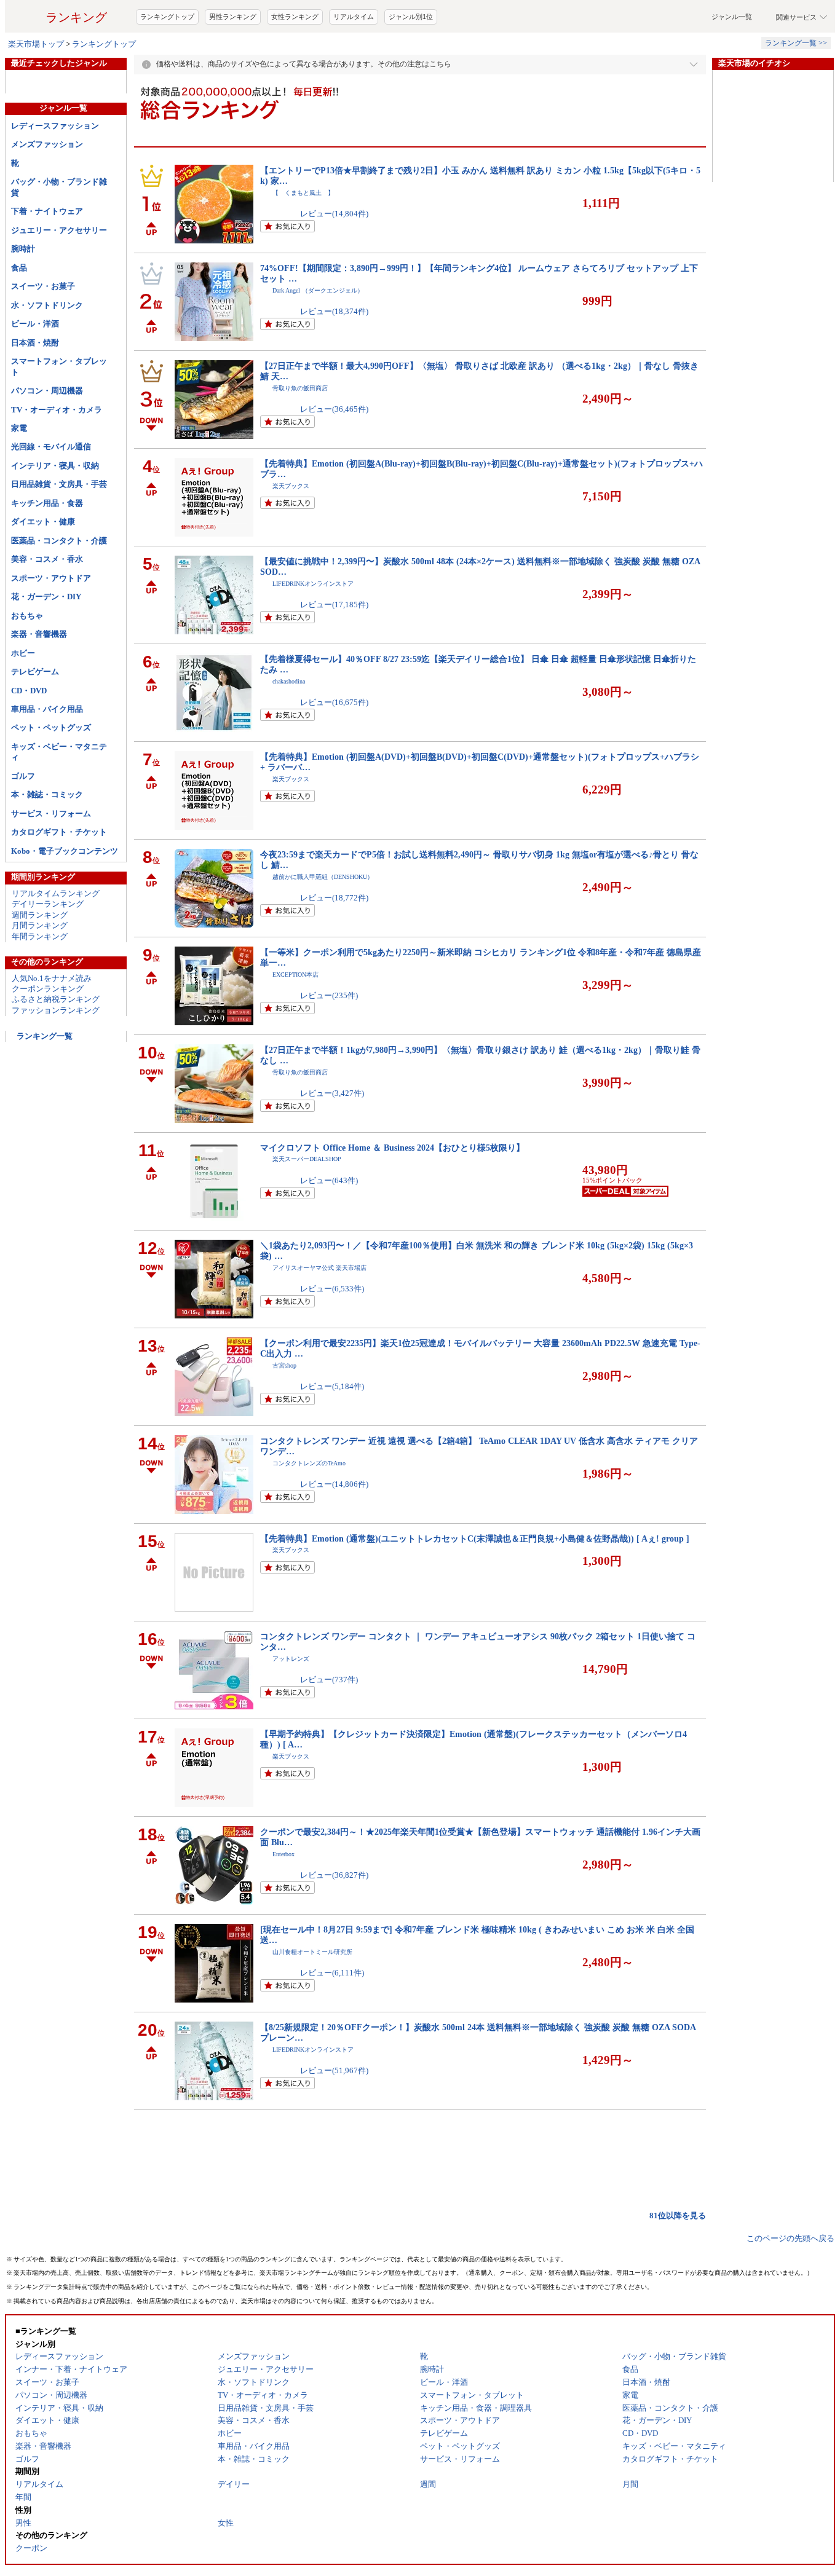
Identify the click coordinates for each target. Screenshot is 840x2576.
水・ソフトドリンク (47, 327)
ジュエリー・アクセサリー (59, 252)
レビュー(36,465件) (334, 409)
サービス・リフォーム (51, 835)
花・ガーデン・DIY (46, 618)
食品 (19, 289)
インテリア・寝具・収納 (55, 487)
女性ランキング (295, 17)
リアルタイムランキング (56, 915)
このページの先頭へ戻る (790, 2238)
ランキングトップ (167, 17)
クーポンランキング (48, 1010)
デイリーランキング (48, 925)
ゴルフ (23, 798)
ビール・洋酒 (35, 345)
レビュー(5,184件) (332, 1386)
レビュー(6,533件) (332, 1289)
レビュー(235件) (329, 995)
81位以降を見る (678, 2216)
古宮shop (284, 1365)
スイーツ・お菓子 (43, 308)
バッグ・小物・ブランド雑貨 (59, 208)
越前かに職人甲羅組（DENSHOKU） (323, 877)
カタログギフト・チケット (59, 853)
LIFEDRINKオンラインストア (313, 584)
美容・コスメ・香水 (47, 581)
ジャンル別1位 (411, 17)
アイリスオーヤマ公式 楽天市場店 (319, 1268)
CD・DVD (29, 712)
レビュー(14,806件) (334, 1484)
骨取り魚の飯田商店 (300, 388)
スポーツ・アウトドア (51, 600)
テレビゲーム (35, 693)
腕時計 (23, 270)
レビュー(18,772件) (334, 898)
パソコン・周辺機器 (47, 412)
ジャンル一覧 (732, 17)
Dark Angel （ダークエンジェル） (318, 290)
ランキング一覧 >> (796, 43)
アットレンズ (291, 1659)
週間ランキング (40, 936)
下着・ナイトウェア (47, 233)
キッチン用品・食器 (47, 525)
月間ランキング (40, 947)
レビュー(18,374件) (334, 311)
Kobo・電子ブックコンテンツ (65, 872)
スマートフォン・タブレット (59, 388)
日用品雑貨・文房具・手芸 (59, 506)
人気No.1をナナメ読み (52, 1000)
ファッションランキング (56, 1032)
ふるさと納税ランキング (56, 1021)
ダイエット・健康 (43, 543)
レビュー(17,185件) (334, 605)
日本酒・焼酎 (35, 364)
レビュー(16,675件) (334, 702)
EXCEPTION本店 (295, 975)
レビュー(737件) (329, 1680)
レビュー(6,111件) (332, 1973)
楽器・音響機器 (39, 656)
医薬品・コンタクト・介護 (59, 562)
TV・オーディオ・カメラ (57, 431)
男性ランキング (233, 17)
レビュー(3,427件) (332, 1093)
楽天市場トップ (36, 44)
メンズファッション (47, 166)
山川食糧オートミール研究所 (312, 1952)
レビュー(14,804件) (334, 214)
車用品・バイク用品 (47, 731)
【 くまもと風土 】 (303, 193)
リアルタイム (354, 17)
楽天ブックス (291, 486)
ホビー (23, 675)
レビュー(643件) (329, 1180)
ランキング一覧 (45, 1058)
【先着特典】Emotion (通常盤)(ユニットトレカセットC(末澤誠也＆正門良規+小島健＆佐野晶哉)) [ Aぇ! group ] (475, 1538)
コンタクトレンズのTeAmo (309, 1463)
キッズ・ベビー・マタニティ (59, 773)
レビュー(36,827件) (334, 1875)
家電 (19, 450)
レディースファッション (55, 147)
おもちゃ (27, 637)
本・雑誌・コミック (47, 816)
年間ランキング (40, 958)
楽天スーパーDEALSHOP (307, 1159)
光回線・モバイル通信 (51, 468)
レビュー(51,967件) (334, 2070)
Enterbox (283, 1854)
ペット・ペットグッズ (51, 749)
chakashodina (289, 681)
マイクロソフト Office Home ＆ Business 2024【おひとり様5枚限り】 (392, 1148)
